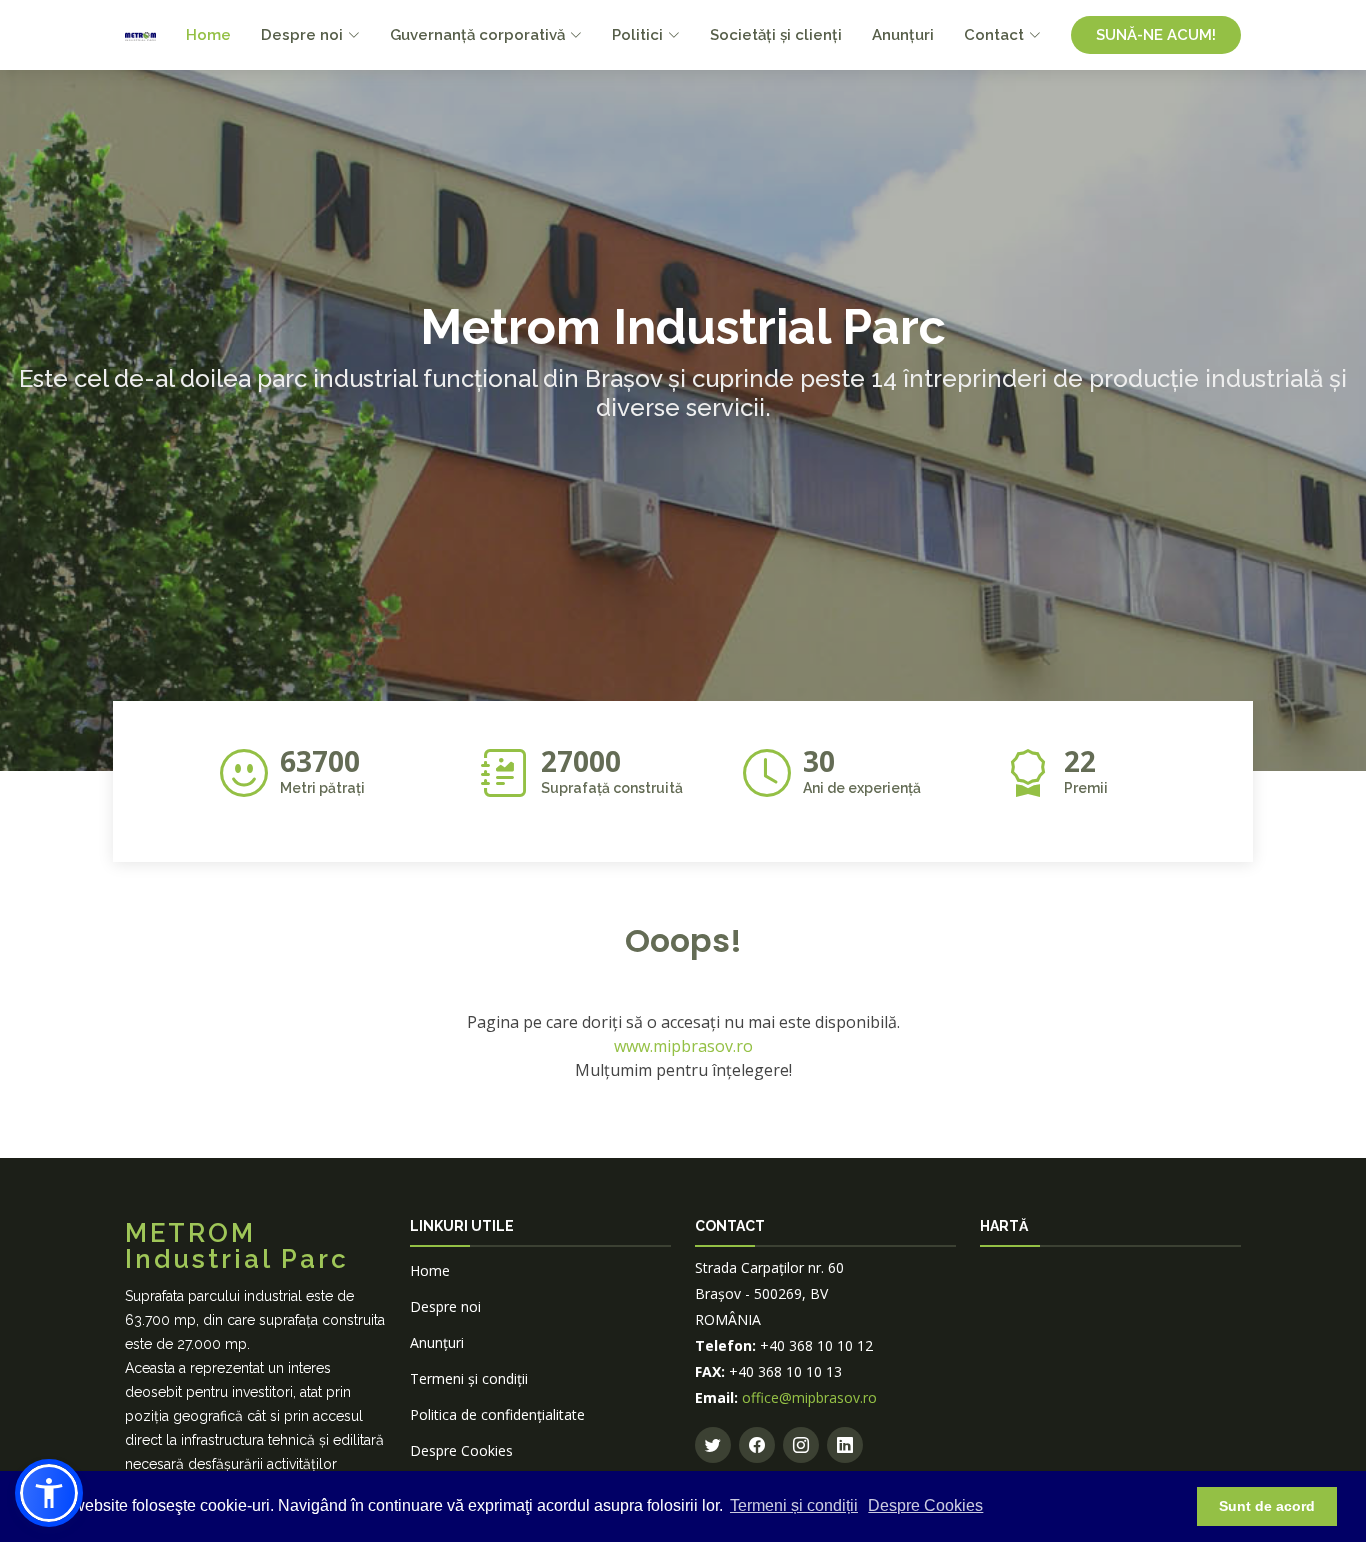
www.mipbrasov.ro (683, 1046)
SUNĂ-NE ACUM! (1156, 35)
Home (208, 35)
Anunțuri (903, 35)
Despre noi (445, 1306)
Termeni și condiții (794, 1505)
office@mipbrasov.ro (809, 1397)
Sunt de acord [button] (1267, 1506)
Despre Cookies (461, 1450)
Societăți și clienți (776, 35)
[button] (49, 1493)
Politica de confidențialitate (497, 1414)
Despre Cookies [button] (925, 1505)
